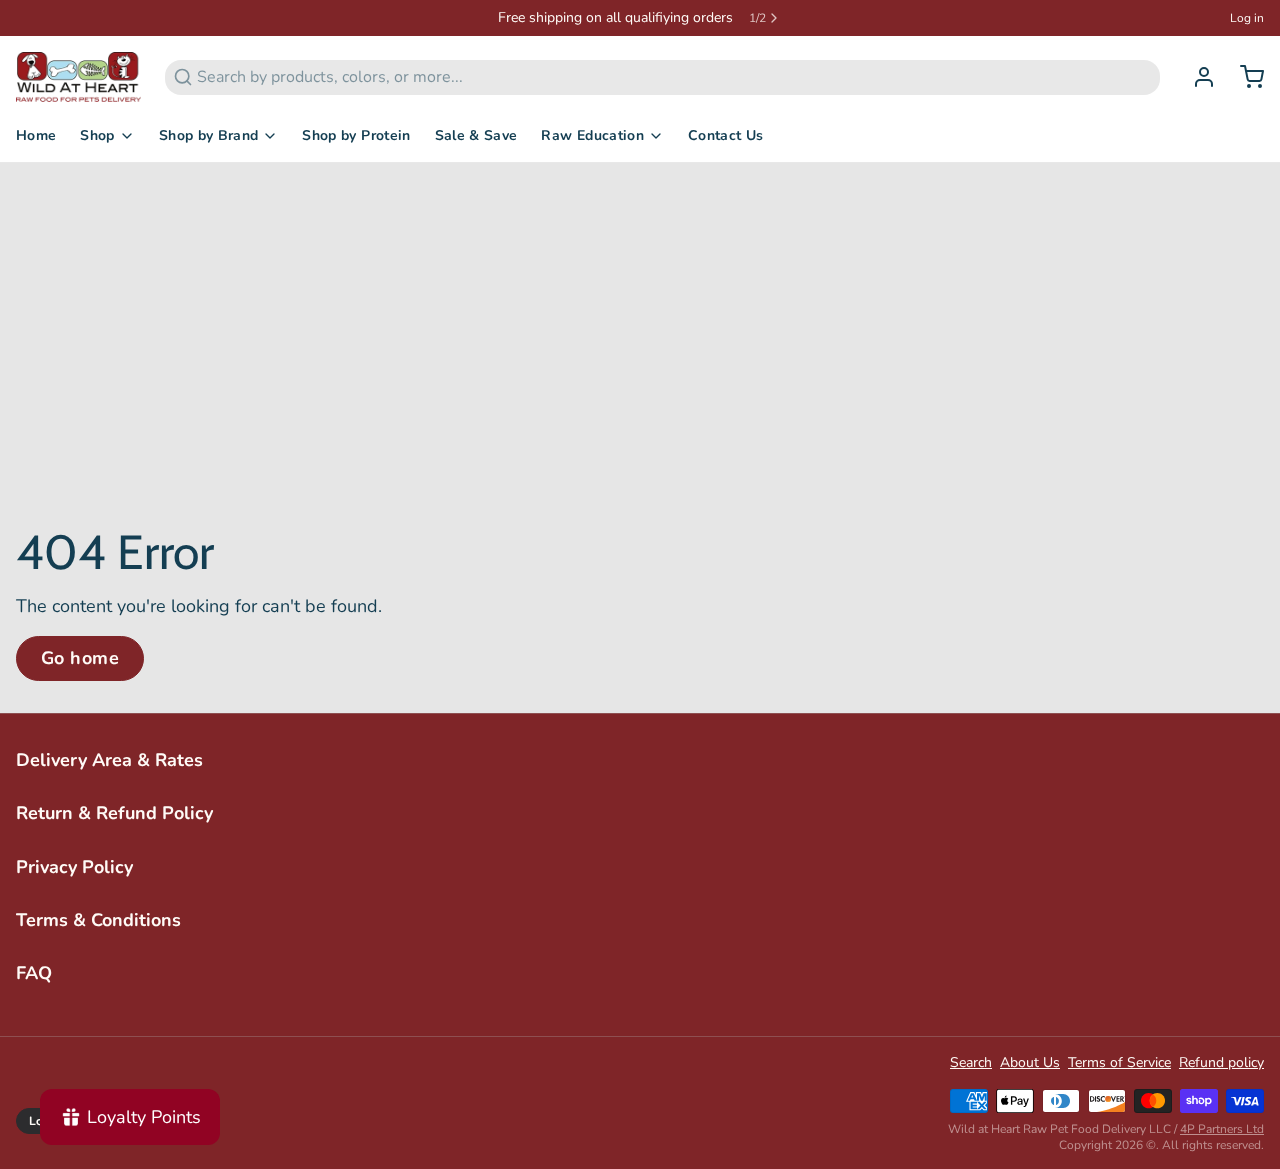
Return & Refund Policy (114, 813)
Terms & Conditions (98, 920)
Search (971, 1062)
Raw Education (592, 135)
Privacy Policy (74, 867)
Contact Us (726, 135)
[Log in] (1196, 77)
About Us (1030, 1062)
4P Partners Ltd (1222, 1129)
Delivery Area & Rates (109, 760)
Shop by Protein (356, 135)
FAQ (34, 973)
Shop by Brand (209, 135)
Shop (97, 135)
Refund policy (1221, 1062)
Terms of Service (1119, 1062)
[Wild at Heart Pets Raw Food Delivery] (78, 77)
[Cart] (1244, 77)
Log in (1247, 18)
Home (36, 135)
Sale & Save (476, 135)
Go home (80, 658)
